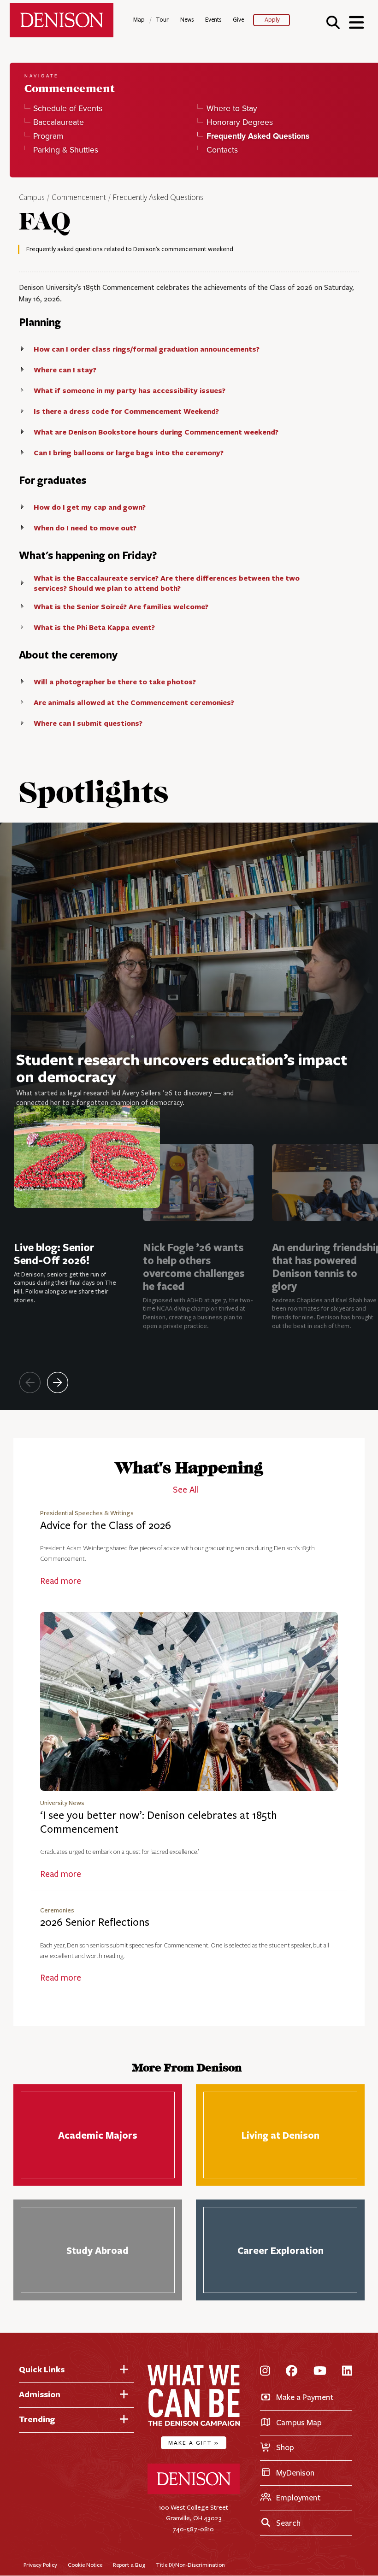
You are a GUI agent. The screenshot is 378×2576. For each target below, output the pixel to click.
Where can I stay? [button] (65, 370)
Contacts (222, 150)
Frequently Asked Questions (158, 198)
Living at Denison (280, 2135)
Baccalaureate (59, 122)
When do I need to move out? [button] (85, 528)
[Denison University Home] (194, 2492)
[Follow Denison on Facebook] (292, 2372)
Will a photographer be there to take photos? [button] (115, 682)
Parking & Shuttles (66, 150)
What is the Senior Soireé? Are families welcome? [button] (121, 606)
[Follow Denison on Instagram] (265, 2372)
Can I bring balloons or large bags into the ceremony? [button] (129, 453)
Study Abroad (98, 2250)
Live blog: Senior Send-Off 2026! (54, 1254)
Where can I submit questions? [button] (88, 723)
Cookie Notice (85, 2565)
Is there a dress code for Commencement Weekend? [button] (126, 411)
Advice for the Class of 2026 (106, 1526)
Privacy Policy (40, 2565)
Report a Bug (129, 2565)
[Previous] (30, 1382)
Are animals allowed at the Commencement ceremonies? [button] (134, 702)
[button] (333, 22)
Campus (32, 198)
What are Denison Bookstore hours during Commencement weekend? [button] (156, 432)
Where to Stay (232, 108)
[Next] (58, 1382)
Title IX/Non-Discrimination (190, 2565)
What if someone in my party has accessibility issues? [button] (130, 390)
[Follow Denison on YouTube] (320, 2372)
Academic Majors (98, 2135)
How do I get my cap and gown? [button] (90, 507)
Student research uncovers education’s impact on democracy (182, 1068)
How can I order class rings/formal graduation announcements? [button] (147, 349)
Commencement (79, 198)
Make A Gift (194, 2443)
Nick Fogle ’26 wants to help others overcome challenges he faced (194, 1267)
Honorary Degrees (239, 122)
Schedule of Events (68, 108)
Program (48, 136)
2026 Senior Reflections (95, 1922)
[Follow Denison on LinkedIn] (347, 2372)
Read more (61, 1581)
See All (186, 1490)
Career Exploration (280, 2250)
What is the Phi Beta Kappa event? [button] (94, 627)
